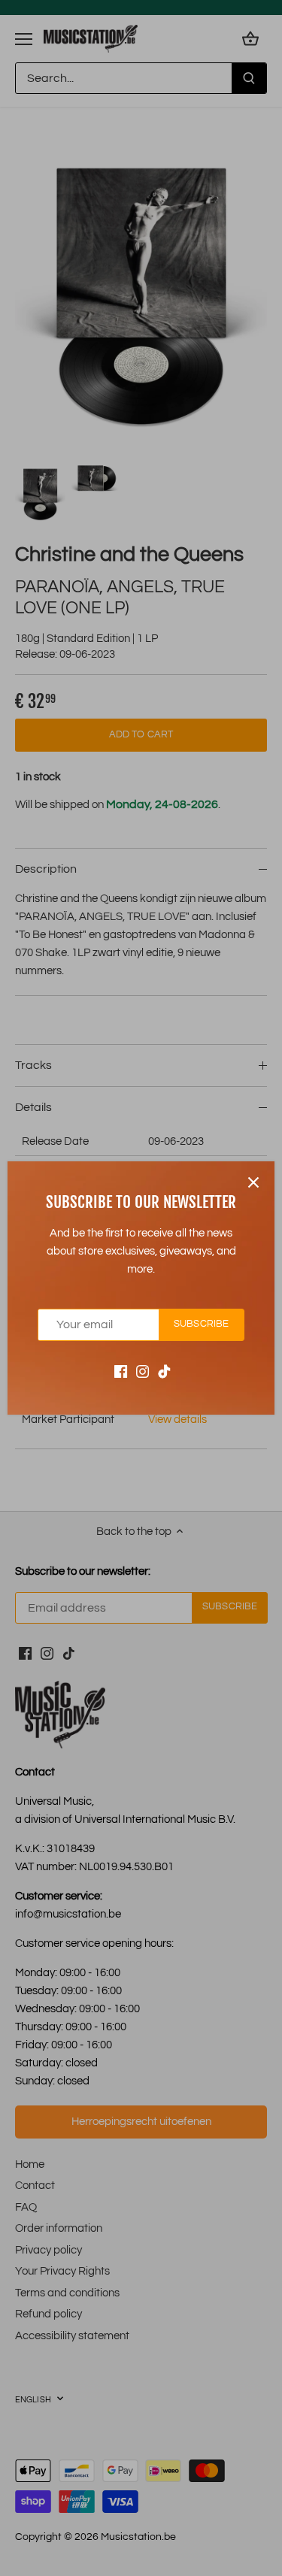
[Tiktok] (164, 1371)
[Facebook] (121, 1371)
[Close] (253, 1182)
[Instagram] (143, 1371)
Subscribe (201, 1324)
